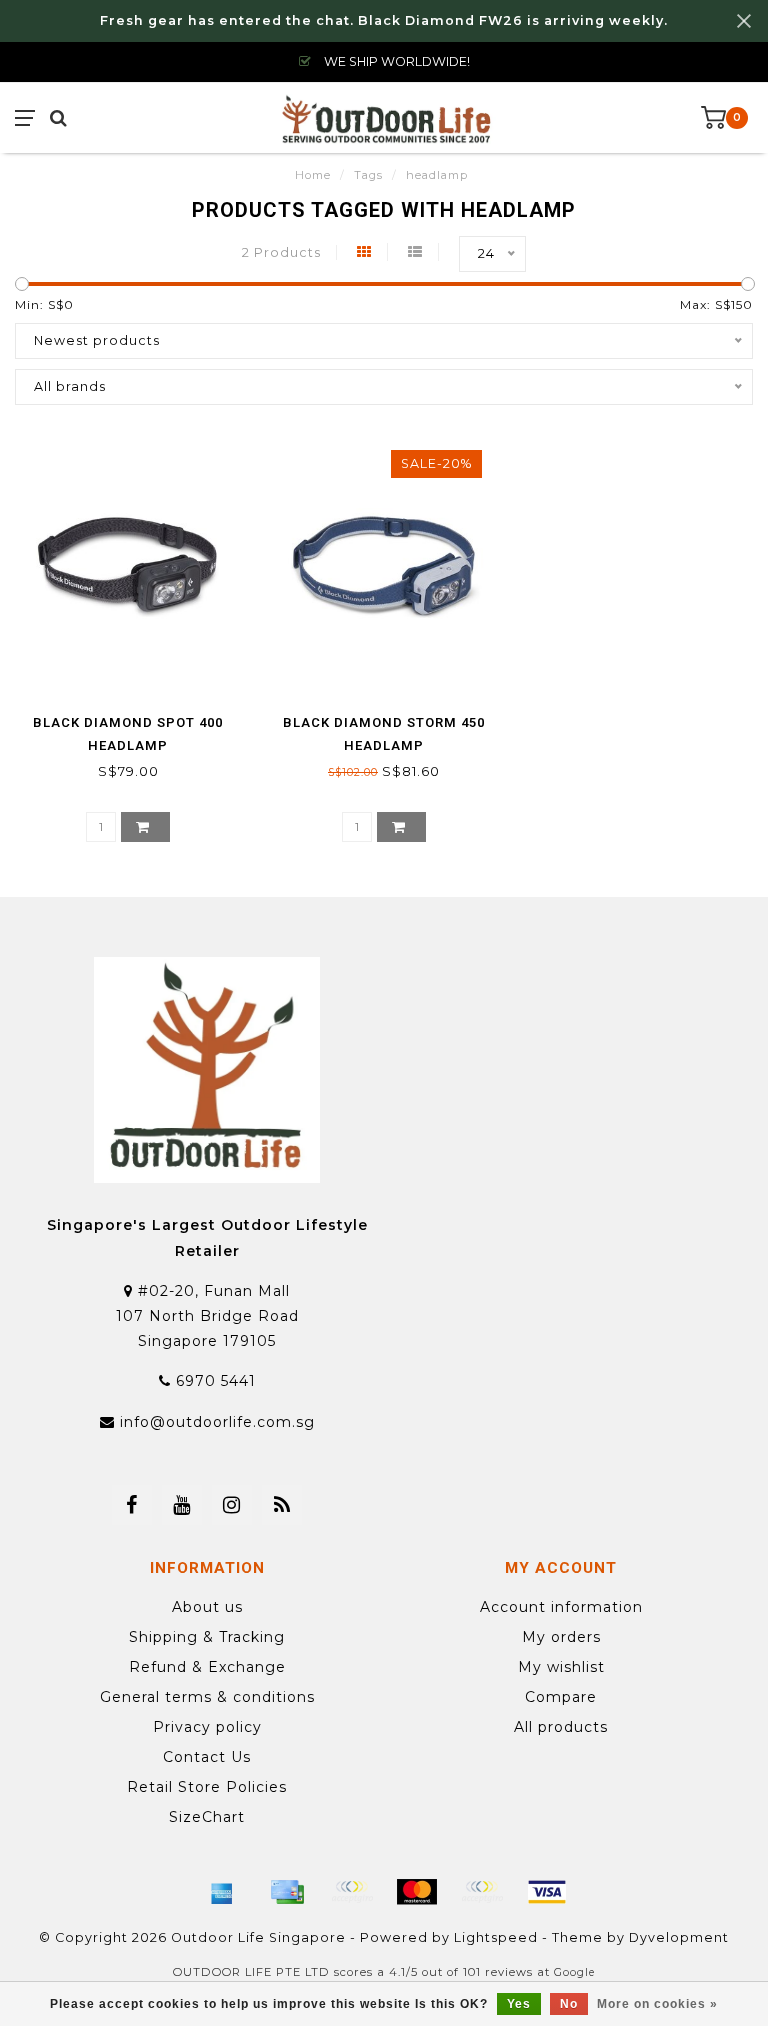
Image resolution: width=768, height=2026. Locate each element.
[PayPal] (482, 1892)
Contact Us (207, 1757)
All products (561, 1727)
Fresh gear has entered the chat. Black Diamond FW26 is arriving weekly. (384, 20)
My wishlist (561, 1667)
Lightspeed (496, 1937)
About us (207, 1607)
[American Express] (222, 1892)
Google (574, 1972)
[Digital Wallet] (352, 1892)
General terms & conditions (207, 1697)
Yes (519, 2004)
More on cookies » (657, 2004)
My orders (561, 1637)
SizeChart (207, 1817)
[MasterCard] (417, 1892)
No (569, 2004)
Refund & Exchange (207, 1667)
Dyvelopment (679, 1937)
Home (313, 175)
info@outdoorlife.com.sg (217, 1422)
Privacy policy (207, 1727)
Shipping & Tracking (207, 1637)
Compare (561, 1697)
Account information (561, 1607)
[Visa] (547, 1892)
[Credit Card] (287, 1892)
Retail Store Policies (207, 1787)
